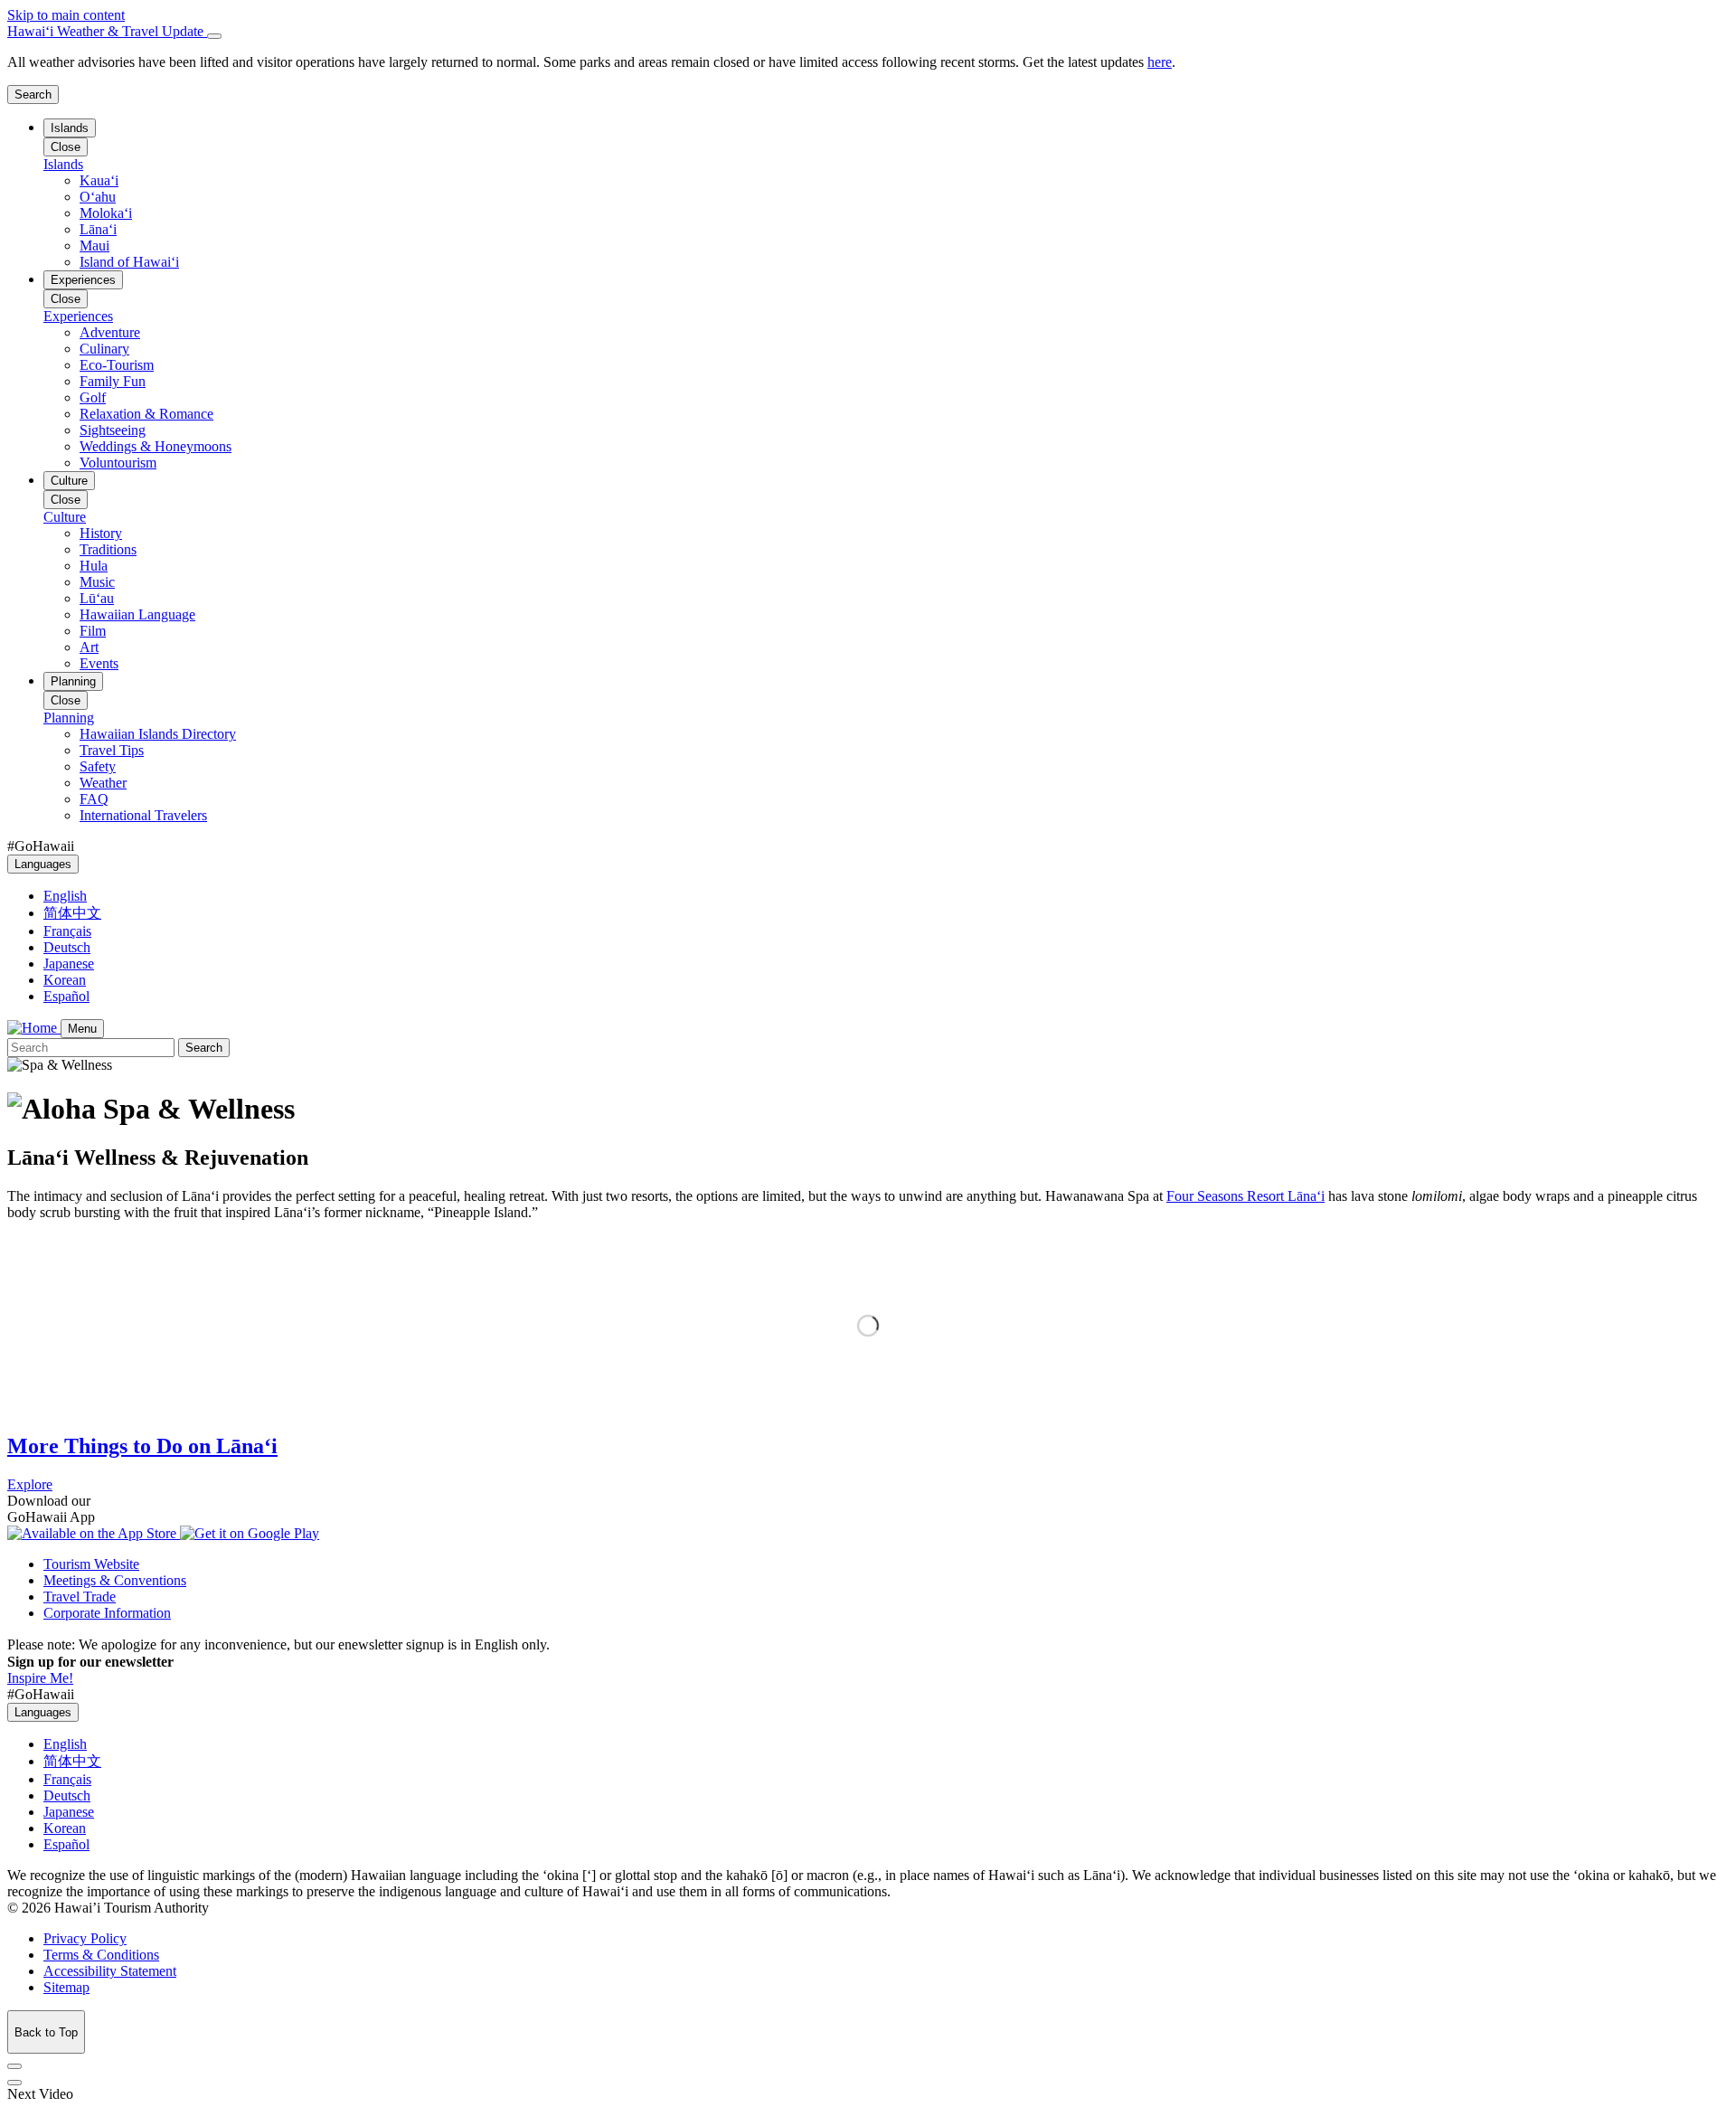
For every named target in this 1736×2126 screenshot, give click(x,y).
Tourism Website (91, 1564)
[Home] (34, 1028)
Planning (73, 681)
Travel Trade (80, 1597)
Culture (69, 481)
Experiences (83, 280)
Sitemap (66, 1987)
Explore (30, 1484)
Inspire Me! (40, 1678)
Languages (43, 864)
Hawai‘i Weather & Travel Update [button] (107, 31)
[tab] (868, 32)
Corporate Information (107, 1613)
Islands (70, 128)
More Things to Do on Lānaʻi (142, 1446)
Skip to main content (66, 15)
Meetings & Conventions (115, 1580)
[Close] (214, 36)
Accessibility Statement (110, 1971)
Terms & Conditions (101, 1955)
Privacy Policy (85, 1938)
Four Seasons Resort (1245, 1196)
